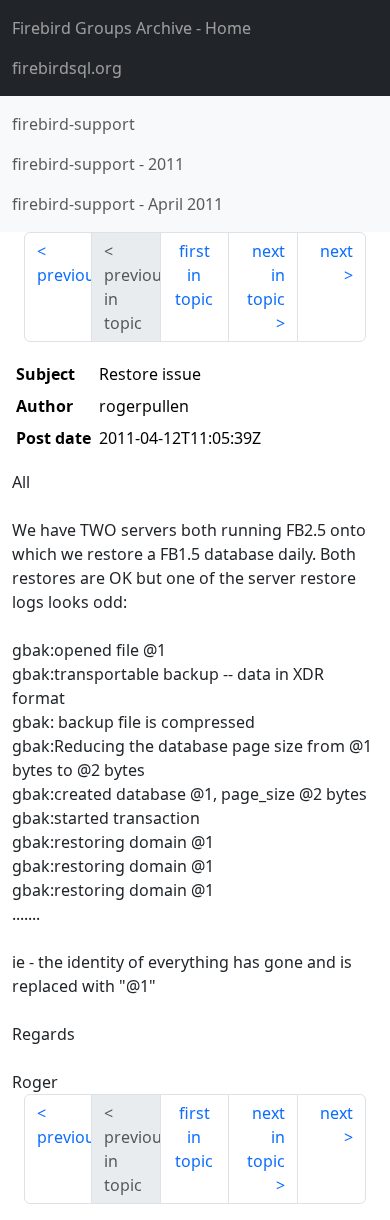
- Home (131, 28)
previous (64, 275)
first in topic (194, 275)
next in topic (266, 275)
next (336, 251)
